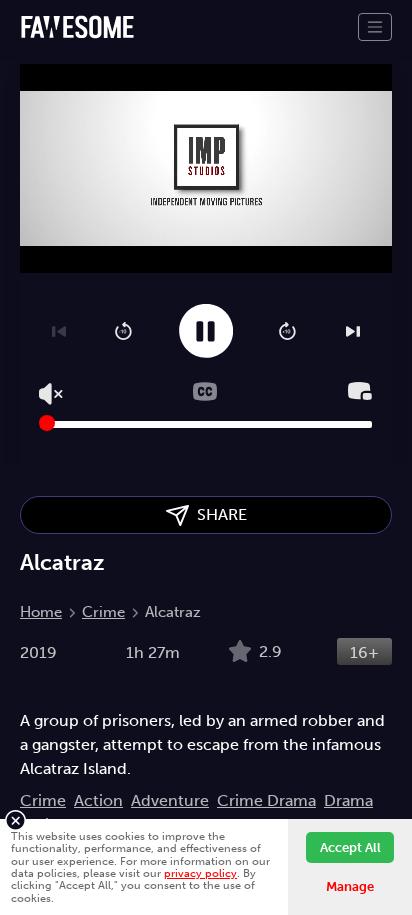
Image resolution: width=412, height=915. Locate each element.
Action (98, 800)
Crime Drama (266, 800)
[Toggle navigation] (375, 27)
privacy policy (200, 873)
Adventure (170, 800)
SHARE (218, 514)
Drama (348, 800)
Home (41, 612)
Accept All (350, 847)
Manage (350, 886)
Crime (103, 612)
